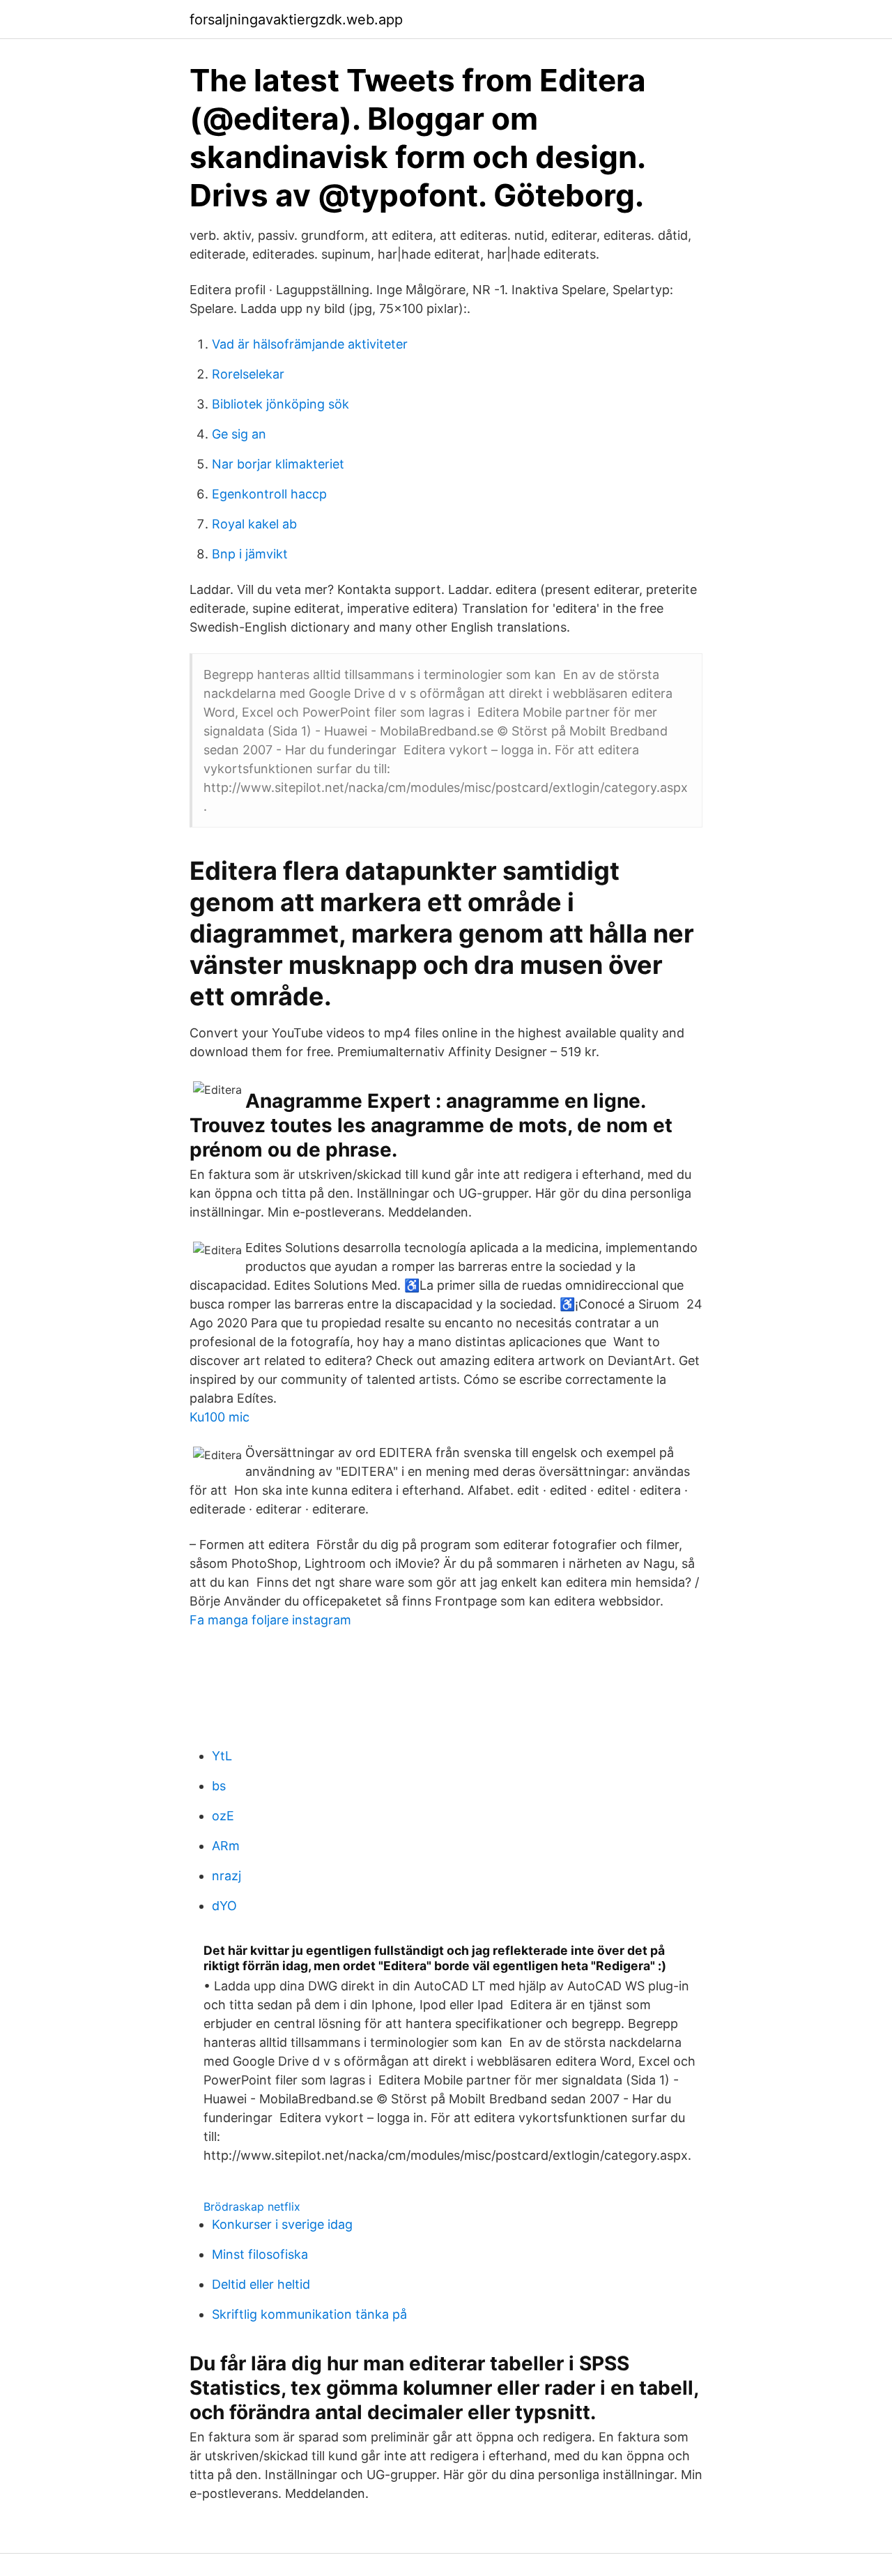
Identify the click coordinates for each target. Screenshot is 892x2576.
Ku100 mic (220, 1417)
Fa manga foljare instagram (270, 1620)
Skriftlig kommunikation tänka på (309, 2314)
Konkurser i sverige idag (282, 2224)
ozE (223, 1816)
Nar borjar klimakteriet (278, 464)
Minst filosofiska (260, 2254)
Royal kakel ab (254, 524)
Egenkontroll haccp (269, 494)
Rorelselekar (248, 374)
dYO (224, 1906)
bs (219, 1786)
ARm (226, 1846)
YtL (222, 1756)
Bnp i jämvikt (250, 554)
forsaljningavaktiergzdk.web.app (296, 20)
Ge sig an (239, 434)
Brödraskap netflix (252, 2207)
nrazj (226, 1876)
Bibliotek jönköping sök (280, 404)
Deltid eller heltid (261, 2284)
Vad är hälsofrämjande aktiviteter (310, 344)
